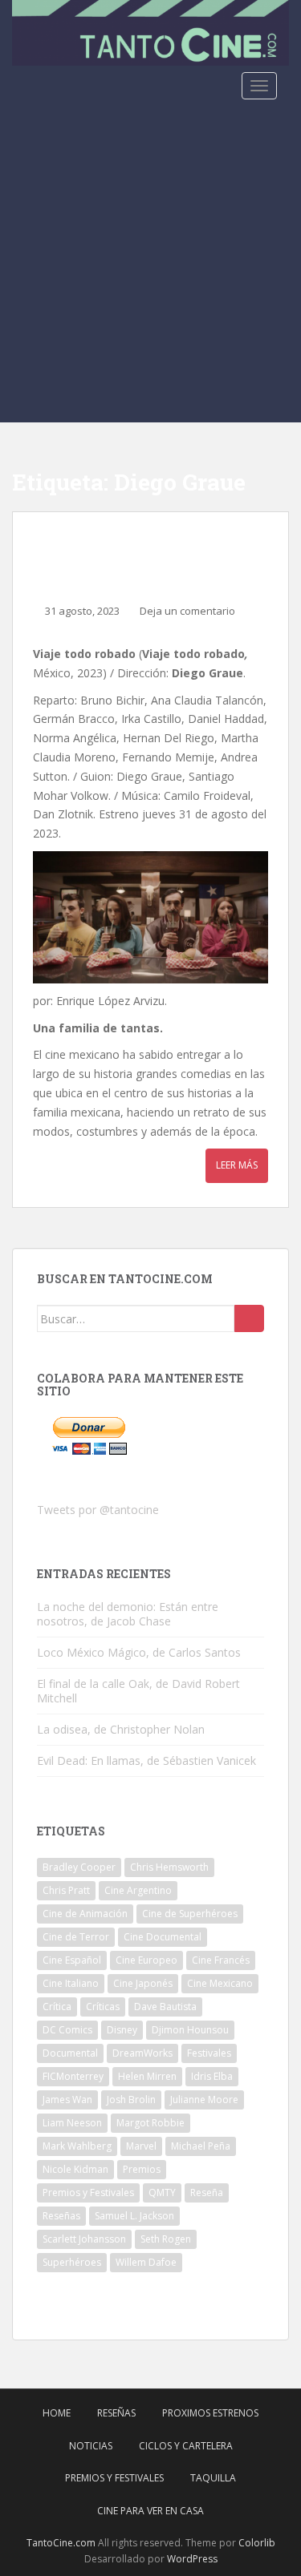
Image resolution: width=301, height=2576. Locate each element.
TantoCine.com (61, 2543)
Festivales (209, 2053)
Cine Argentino (138, 1890)
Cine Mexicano (220, 1983)
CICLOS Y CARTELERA (186, 2446)
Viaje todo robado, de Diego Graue (147, 552)
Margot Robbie (150, 2123)
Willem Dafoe (146, 2262)
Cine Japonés (143, 1983)
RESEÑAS (116, 2413)
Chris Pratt (66, 1890)
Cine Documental (163, 1937)
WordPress (192, 2559)
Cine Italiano (71, 1983)
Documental (70, 2053)
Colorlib (257, 2543)
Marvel (141, 2146)
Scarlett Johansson (84, 2239)
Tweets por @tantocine (98, 1510)
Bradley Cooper (79, 1867)
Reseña (207, 2192)
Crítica (57, 2007)
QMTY (162, 2192)
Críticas (103, 2007)
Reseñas (61, 2216)
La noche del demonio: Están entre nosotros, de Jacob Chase (128, 1614)
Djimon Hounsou (190, 2030)
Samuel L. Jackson (134, 2216)
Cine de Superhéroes (190, 1914)
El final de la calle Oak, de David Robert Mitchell (138, 1691)
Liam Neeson (72, 2123)
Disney (122, 2030)
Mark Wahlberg (77, 2146)
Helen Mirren (147, 2076)
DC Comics (67, 2030)
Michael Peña (201, 2146)
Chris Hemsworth (169, 1867)
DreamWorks (142, 2053)
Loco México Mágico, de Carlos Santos (139, 1652)
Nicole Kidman (75, 2169)
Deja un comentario (187, 611)
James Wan (67, 2100)
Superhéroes (72, 2262)
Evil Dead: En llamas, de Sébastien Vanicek (146, 1760)
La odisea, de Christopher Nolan (121, 1729)
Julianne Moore (204, 2100)
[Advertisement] (150, 264)
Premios (142, 2169)
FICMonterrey (73, 2076)
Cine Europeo (146, 1960)
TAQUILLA (213, 2478)
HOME (57, 2413)
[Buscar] (249, 1318)
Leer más (237, 1165)
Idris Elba (212, 2076)
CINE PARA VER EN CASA (150, 2511)
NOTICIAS (91, 2446)
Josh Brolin (131, 2100)
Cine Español (72, 1960)
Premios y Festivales (88, 2192)
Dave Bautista (165, 2007)
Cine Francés (221, 1960)
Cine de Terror (76, 1937)
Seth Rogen (166, 2239)
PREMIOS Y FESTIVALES (114, 2478)
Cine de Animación (85, 1914)
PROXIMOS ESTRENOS (210, 2413)
